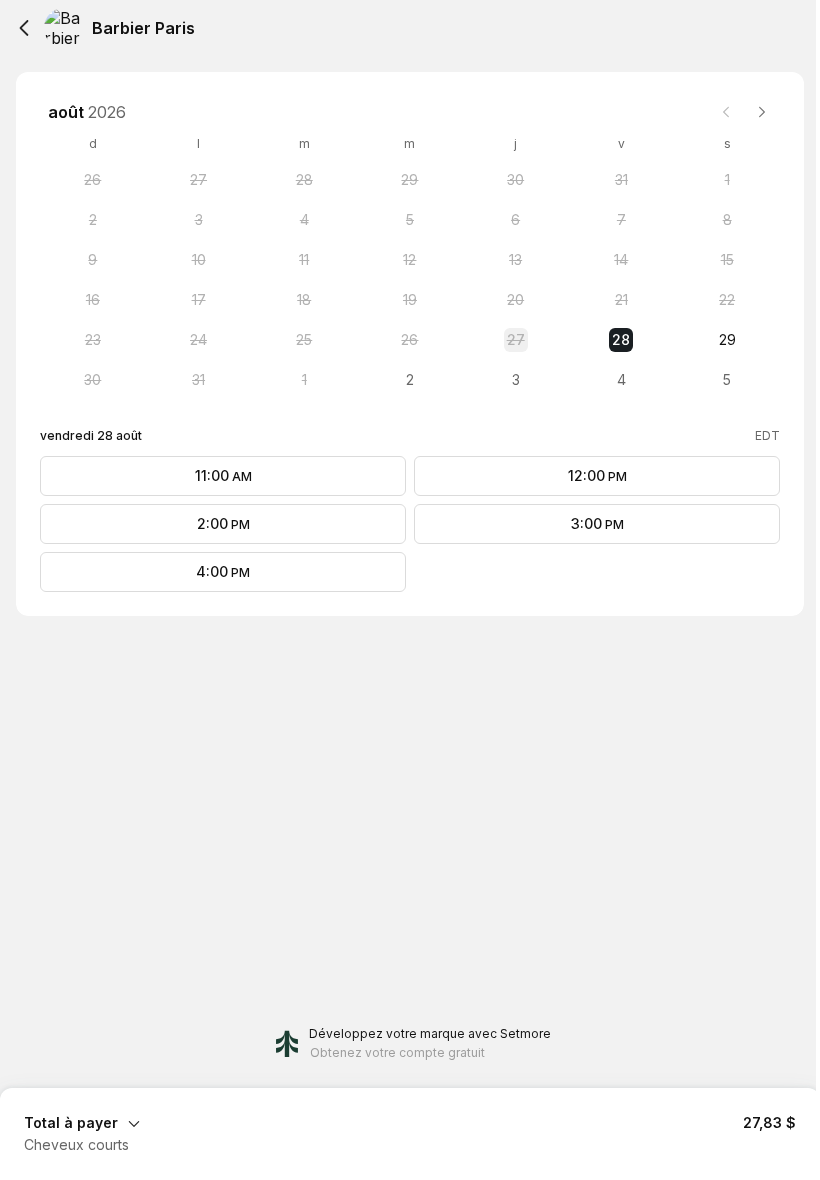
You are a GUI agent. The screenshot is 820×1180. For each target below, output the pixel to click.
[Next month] (762, 112)
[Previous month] (726, 112)
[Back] (24, 28)
